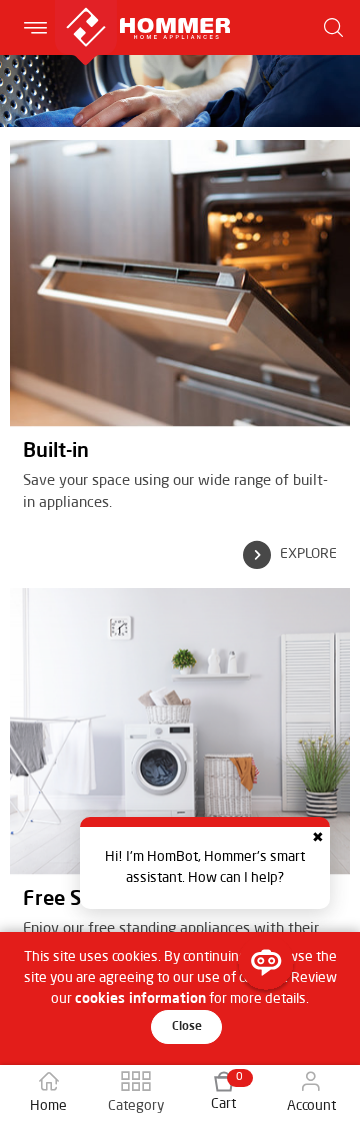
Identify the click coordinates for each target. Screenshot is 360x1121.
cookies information (140, 999)
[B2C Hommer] (142, 10)
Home (48, 1106)
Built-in (56, 452)
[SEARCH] (334, 27)
